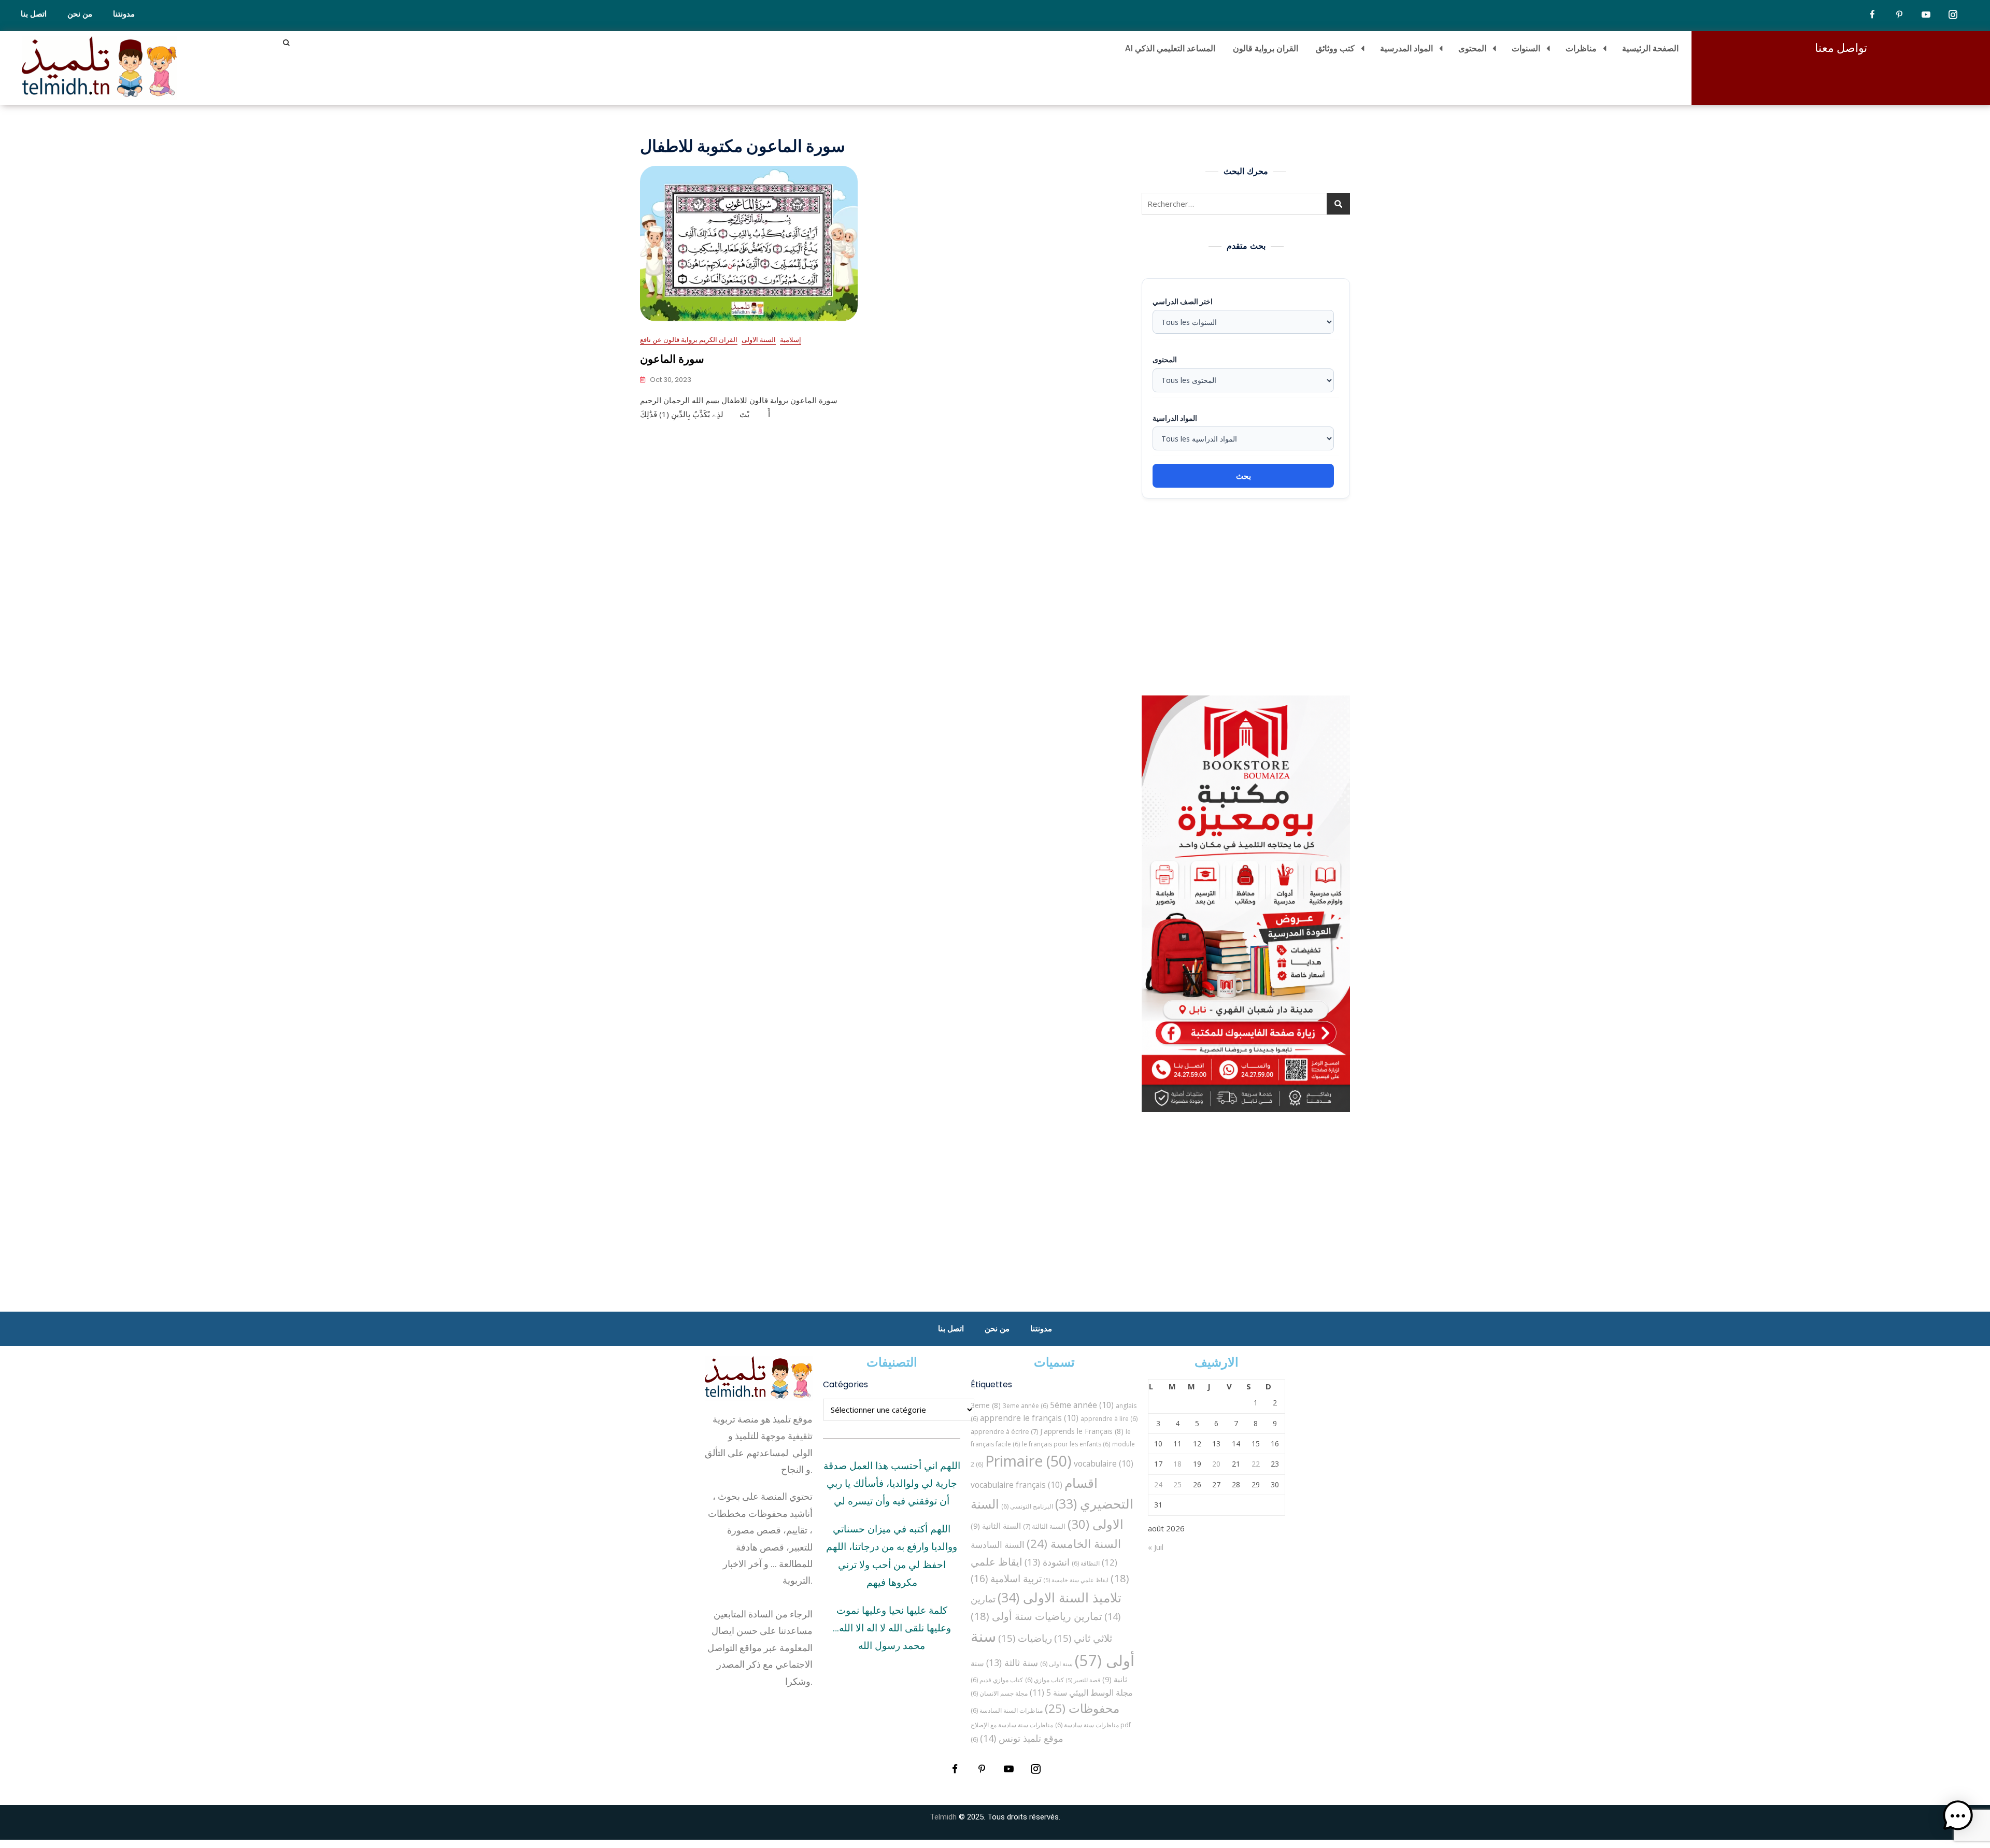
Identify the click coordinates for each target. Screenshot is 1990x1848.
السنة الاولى (759, 339)
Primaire (1028, 1461)
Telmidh (943, 1817)
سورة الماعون (672, 359)
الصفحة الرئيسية (1650, 48)
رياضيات (1025, 1638)
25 (1177, 1484)
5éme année (1082, 1405)
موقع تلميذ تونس (1022, 1738)
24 (1158, 1484)
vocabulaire (1104, 1463)
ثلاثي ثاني (1083, 1638)
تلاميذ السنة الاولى (1060, 1597)
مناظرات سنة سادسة (1087, 1725)
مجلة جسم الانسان (999, 1693)
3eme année (1025, 1406)
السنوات (1526, 48)
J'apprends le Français (1082, 1431)
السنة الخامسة (1074, 1544)
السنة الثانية (996, 1526)
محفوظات (1082, 1708)
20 (1216, 1464)
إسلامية (791, 339)
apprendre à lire (1109, 1419)
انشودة (1047, 1562)
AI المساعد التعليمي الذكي (1170, 48)
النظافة (1086, 1563)
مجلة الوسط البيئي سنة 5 (1081, 1692)
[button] (1958, 1816)
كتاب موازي (1044, 1680)
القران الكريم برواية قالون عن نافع (689, 339)
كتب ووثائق (1335, 48)
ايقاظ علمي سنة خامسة (1076, 1580)
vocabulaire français (1017, 1485)
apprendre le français (1029, 1418)
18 (1177, 1464)
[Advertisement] (1248, 597)
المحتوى (1472, 48)
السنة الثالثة (1044, 1526)
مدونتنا (124, 14)
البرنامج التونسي (1027, 1506)
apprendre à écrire (1004, 1431)
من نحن (80, 14)
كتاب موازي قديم (997, 1680)
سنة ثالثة (1012, 1662)
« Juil (1156, 1547)
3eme (986, 1405)
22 (1256, 1464)
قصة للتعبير (1083, 1680)
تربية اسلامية (1006, 1578)
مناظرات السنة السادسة (1007, 1710)
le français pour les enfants (1066, 1444)
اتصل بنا (34, 14)
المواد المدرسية (1406, 48)
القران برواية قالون (1266, 48)
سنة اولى (1056, 1664)
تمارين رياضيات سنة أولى (1036, 1616)
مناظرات (1581, 48)
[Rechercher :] (1246, 204)
